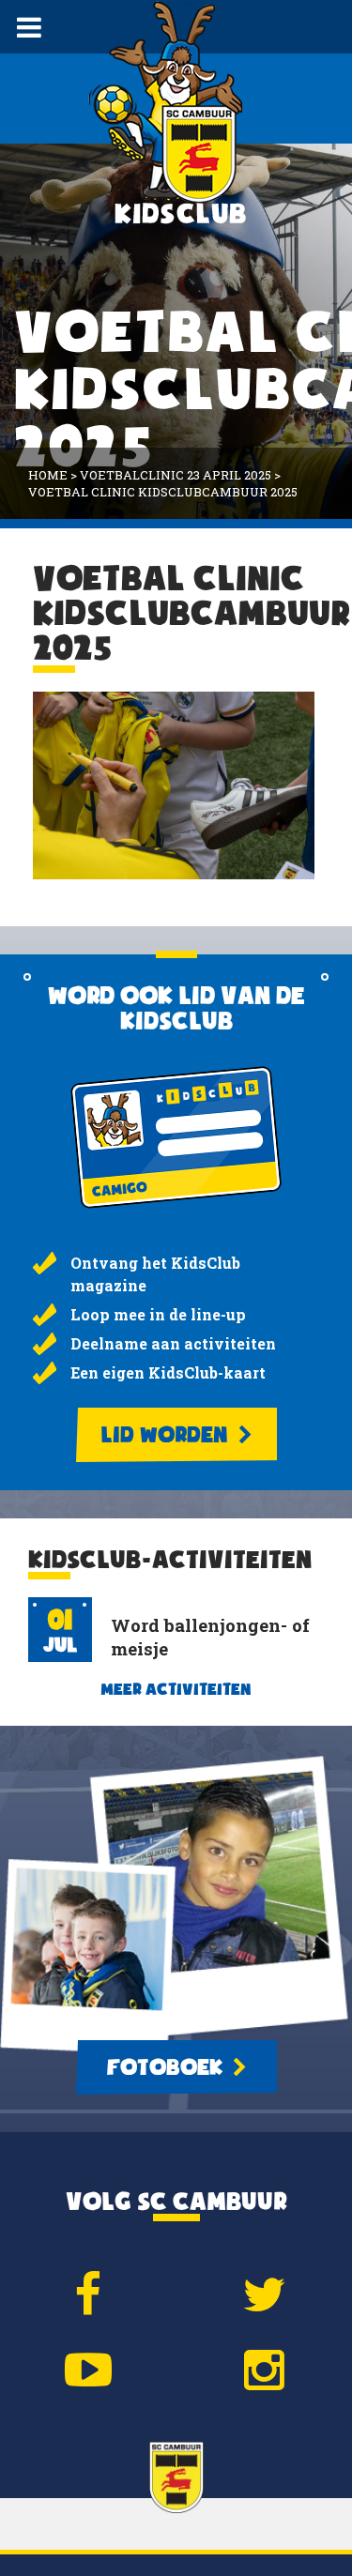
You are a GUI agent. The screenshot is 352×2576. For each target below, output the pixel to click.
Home (48, 475)
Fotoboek (167, 2067)
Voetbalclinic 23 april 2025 (176, 475)
